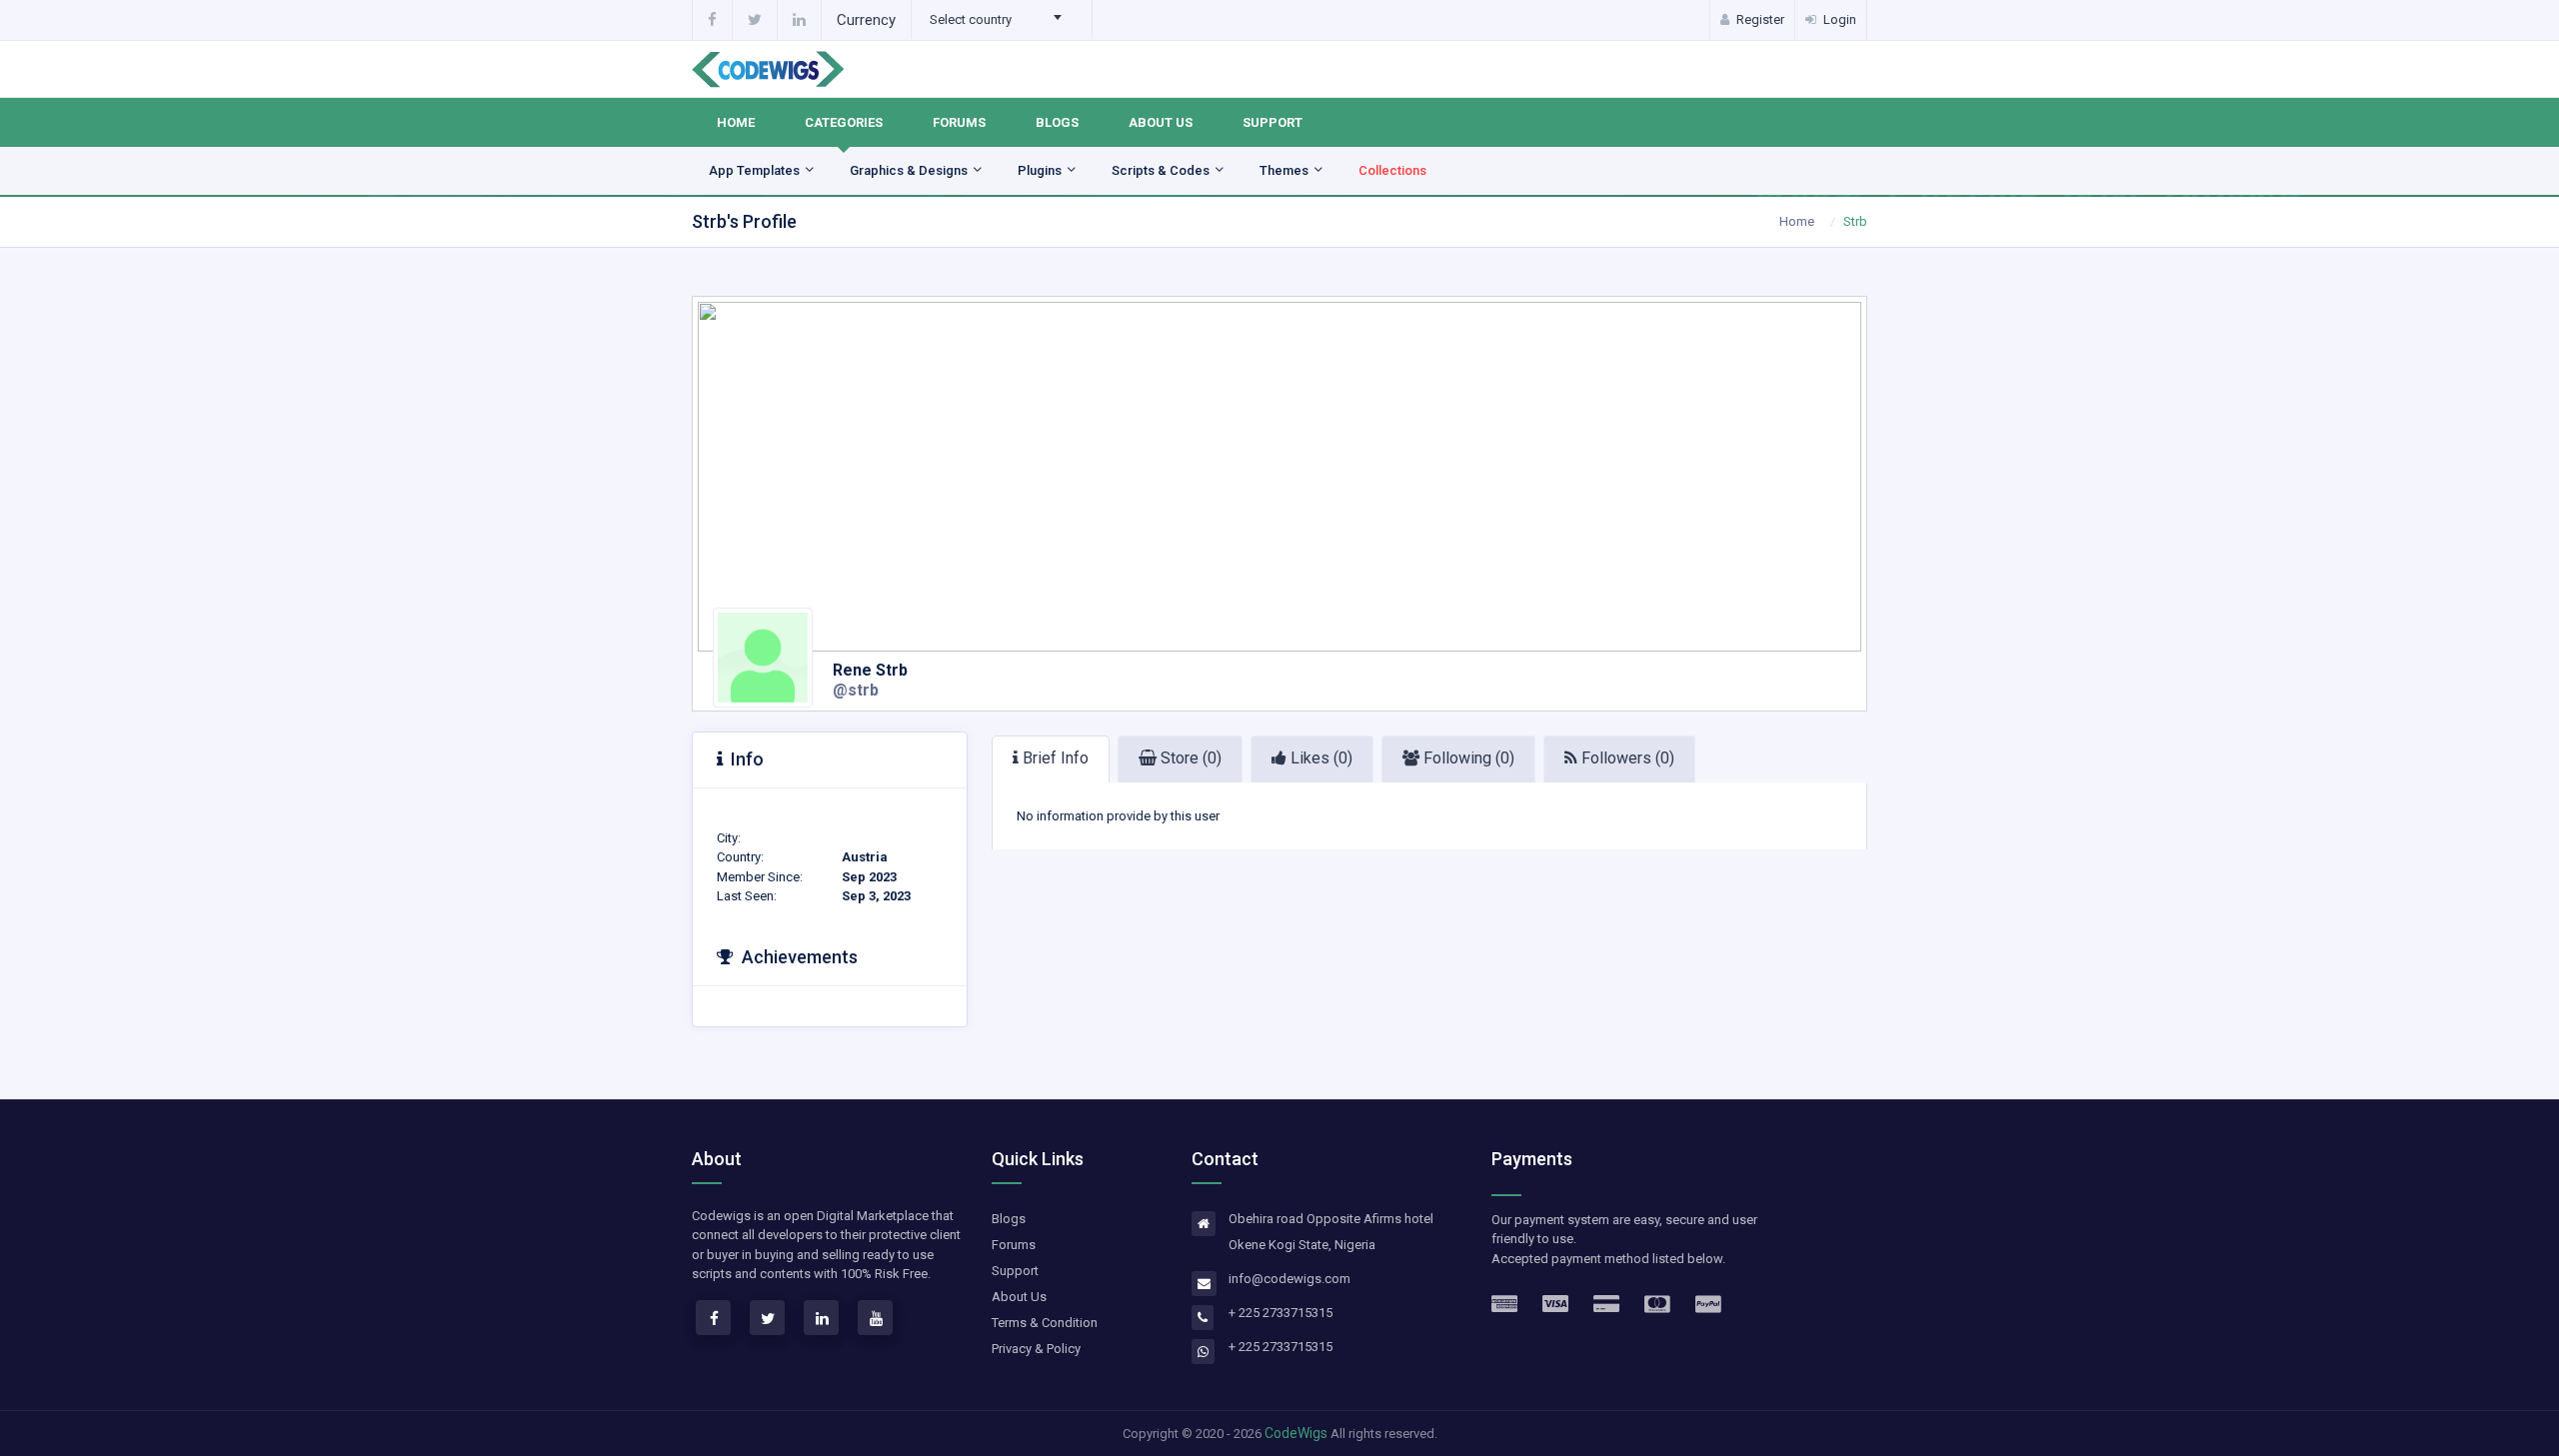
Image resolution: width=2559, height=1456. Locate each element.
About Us (1161, 122)
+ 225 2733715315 (1280, 1313)
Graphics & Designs (910, 170)
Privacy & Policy (1036, 1349)
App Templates (756, 170)
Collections (1392, 170)
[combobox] (1002, 20)
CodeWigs (1296, 1433)
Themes (1285, 170)
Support (1273, 122)
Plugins (1041, 170)
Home (736, 122)
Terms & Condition (1045, 1323)
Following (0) (1467, 758)
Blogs (1057, 122)
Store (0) (1189, 758)
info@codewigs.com (1289, 1279)
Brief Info (1054, 758)
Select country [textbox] (971, 19)
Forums (959, 122)
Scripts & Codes (1162, 170)
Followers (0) (1626, 758)
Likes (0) (1319, 758)
